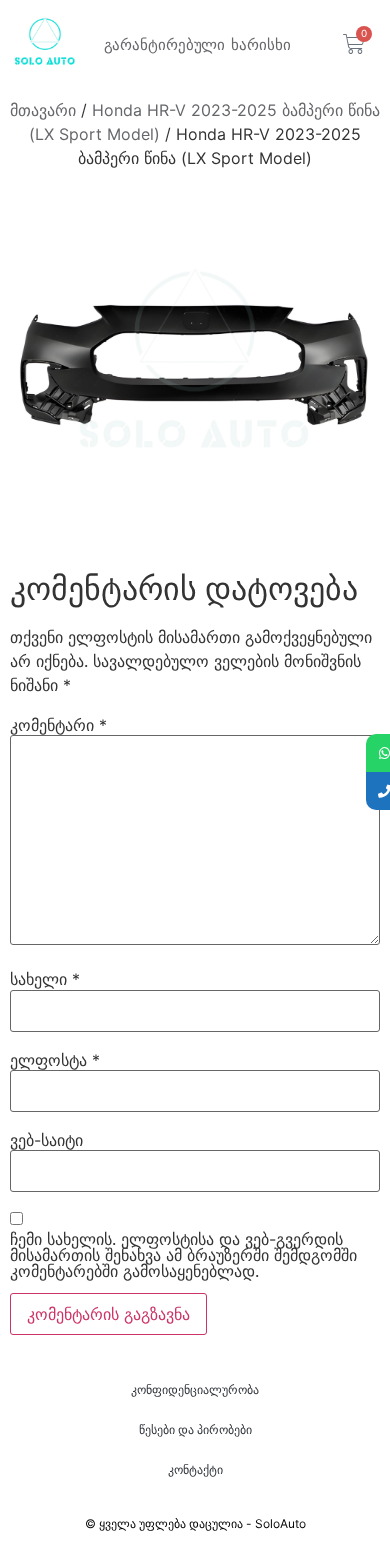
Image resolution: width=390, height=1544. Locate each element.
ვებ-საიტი (46, 1140)
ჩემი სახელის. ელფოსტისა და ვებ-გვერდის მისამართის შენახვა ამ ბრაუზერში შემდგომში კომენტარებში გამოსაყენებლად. (183, 1255)
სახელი (45, 979)
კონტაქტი (195, 1469)
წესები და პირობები (195, 1429)
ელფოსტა (55, 1060)
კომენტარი (58, 725)
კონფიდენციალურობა (195, 1389)
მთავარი (43, 110)
